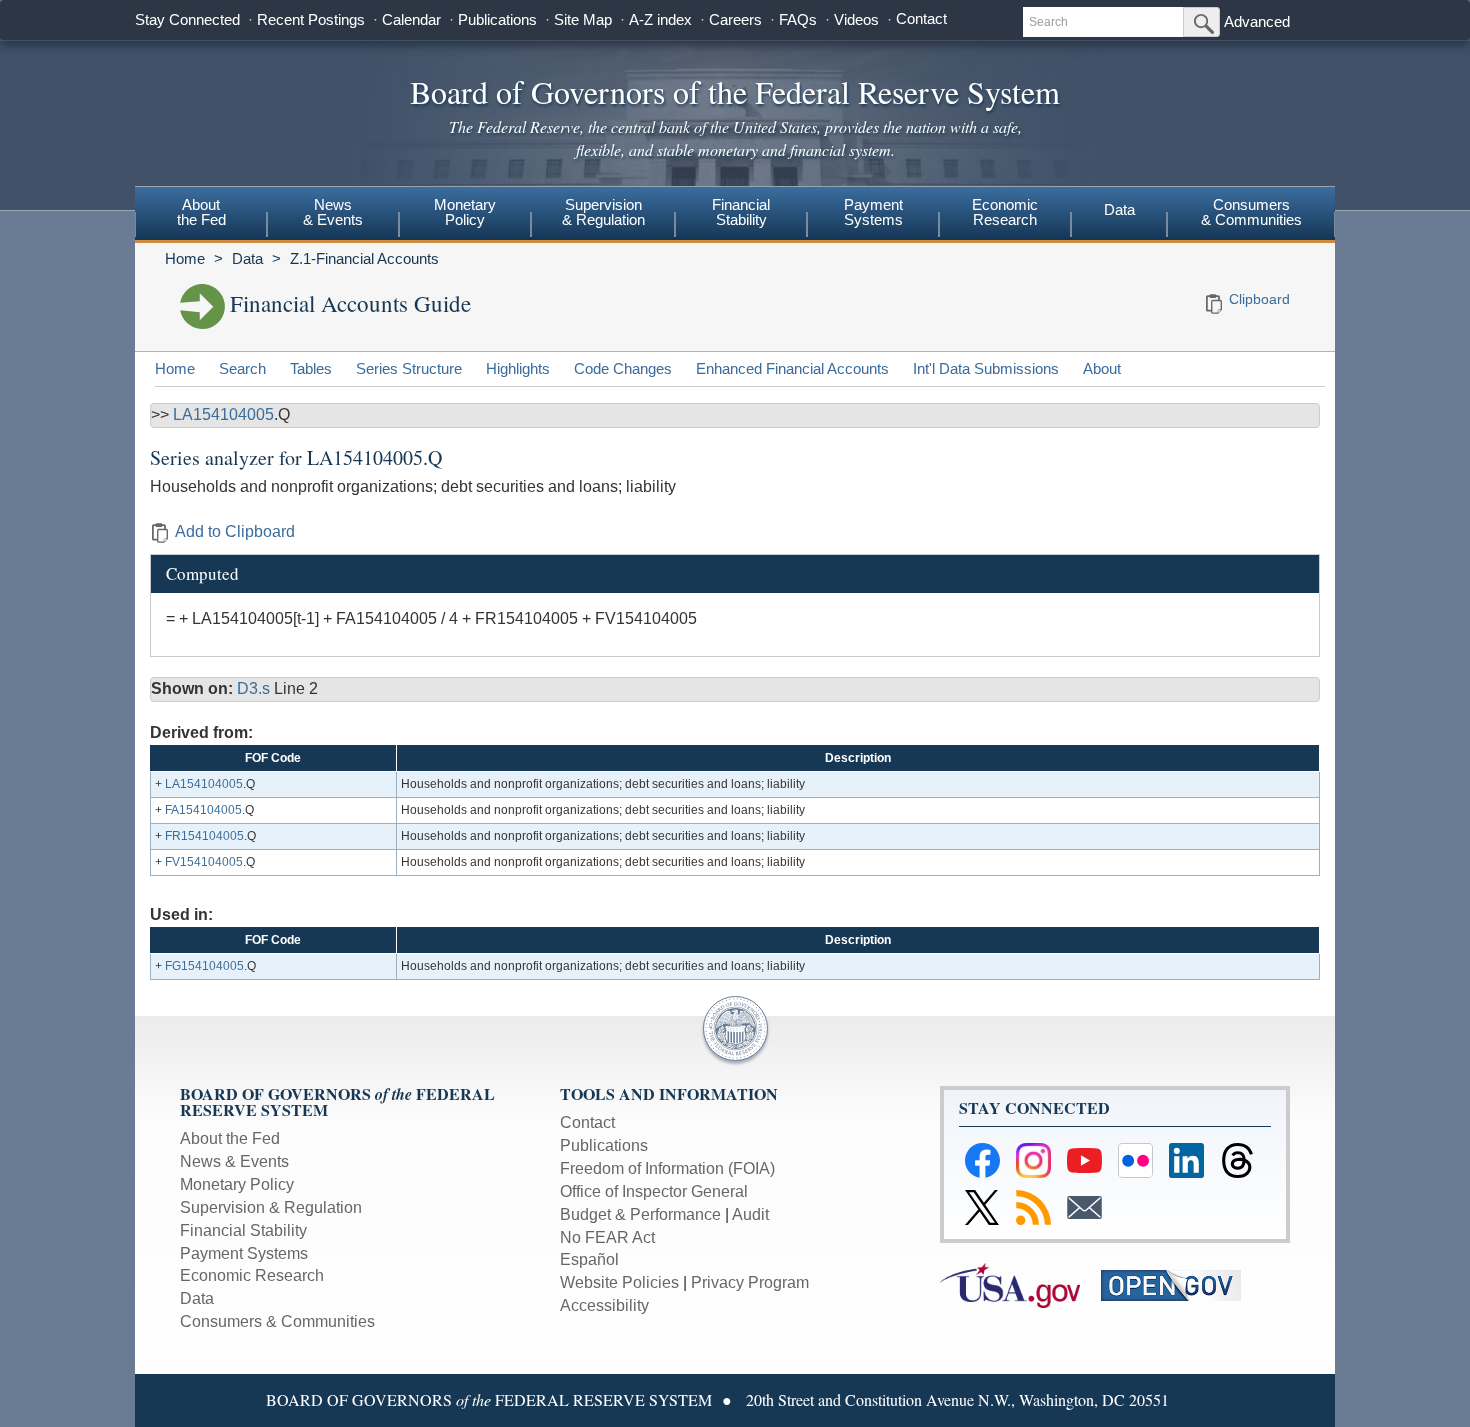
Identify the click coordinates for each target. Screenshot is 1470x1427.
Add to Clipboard (235, 531)
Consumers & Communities (1251, 212)
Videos (856, 19)
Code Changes (623, 368)
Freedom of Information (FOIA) (667, 1168)
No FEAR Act (607, 1237)
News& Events (333, 212)
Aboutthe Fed (201, 212)
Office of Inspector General (654, 1191)
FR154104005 (204, 836)
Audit (750, 1214)
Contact (921, 18)
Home (185, 258)
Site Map (583, 19)
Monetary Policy (237, 1184)
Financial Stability (243, 1230)
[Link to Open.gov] (1179, 1284)
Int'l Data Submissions (986, 368)
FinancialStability (741, 212)
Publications (497, 19)
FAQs (798, 19)
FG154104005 (204, 966)
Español (589, 1259)
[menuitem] (201, 215)
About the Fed (230, 1138)
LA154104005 (223, 414)
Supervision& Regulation (603, 212)
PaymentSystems (873, 212)
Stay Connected (187, 19)
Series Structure (409, 368)
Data (1119, 209)
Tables (311, 368)
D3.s (255, 688)
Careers (735, 19)
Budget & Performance (640, 1214)
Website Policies (619, 1282)
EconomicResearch (1005, 212)
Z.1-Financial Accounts (364, 258)
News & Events (234, 1161)
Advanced (1257, 21)
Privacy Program (750, 1282)
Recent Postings (311, 19)
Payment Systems (244, 1253)
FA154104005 (203, 810)
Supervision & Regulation (271, 1207)
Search (242, 368)
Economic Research (252, 1275)
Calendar (411, 19)
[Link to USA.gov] (1020, 1284)
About (1102, 368)
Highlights (518, 368)
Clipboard (1259, 299)
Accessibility (604, 1305)
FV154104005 (204, 862)
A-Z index (660, 19)
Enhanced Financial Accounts (792, 368)
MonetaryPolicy (465, 212)
